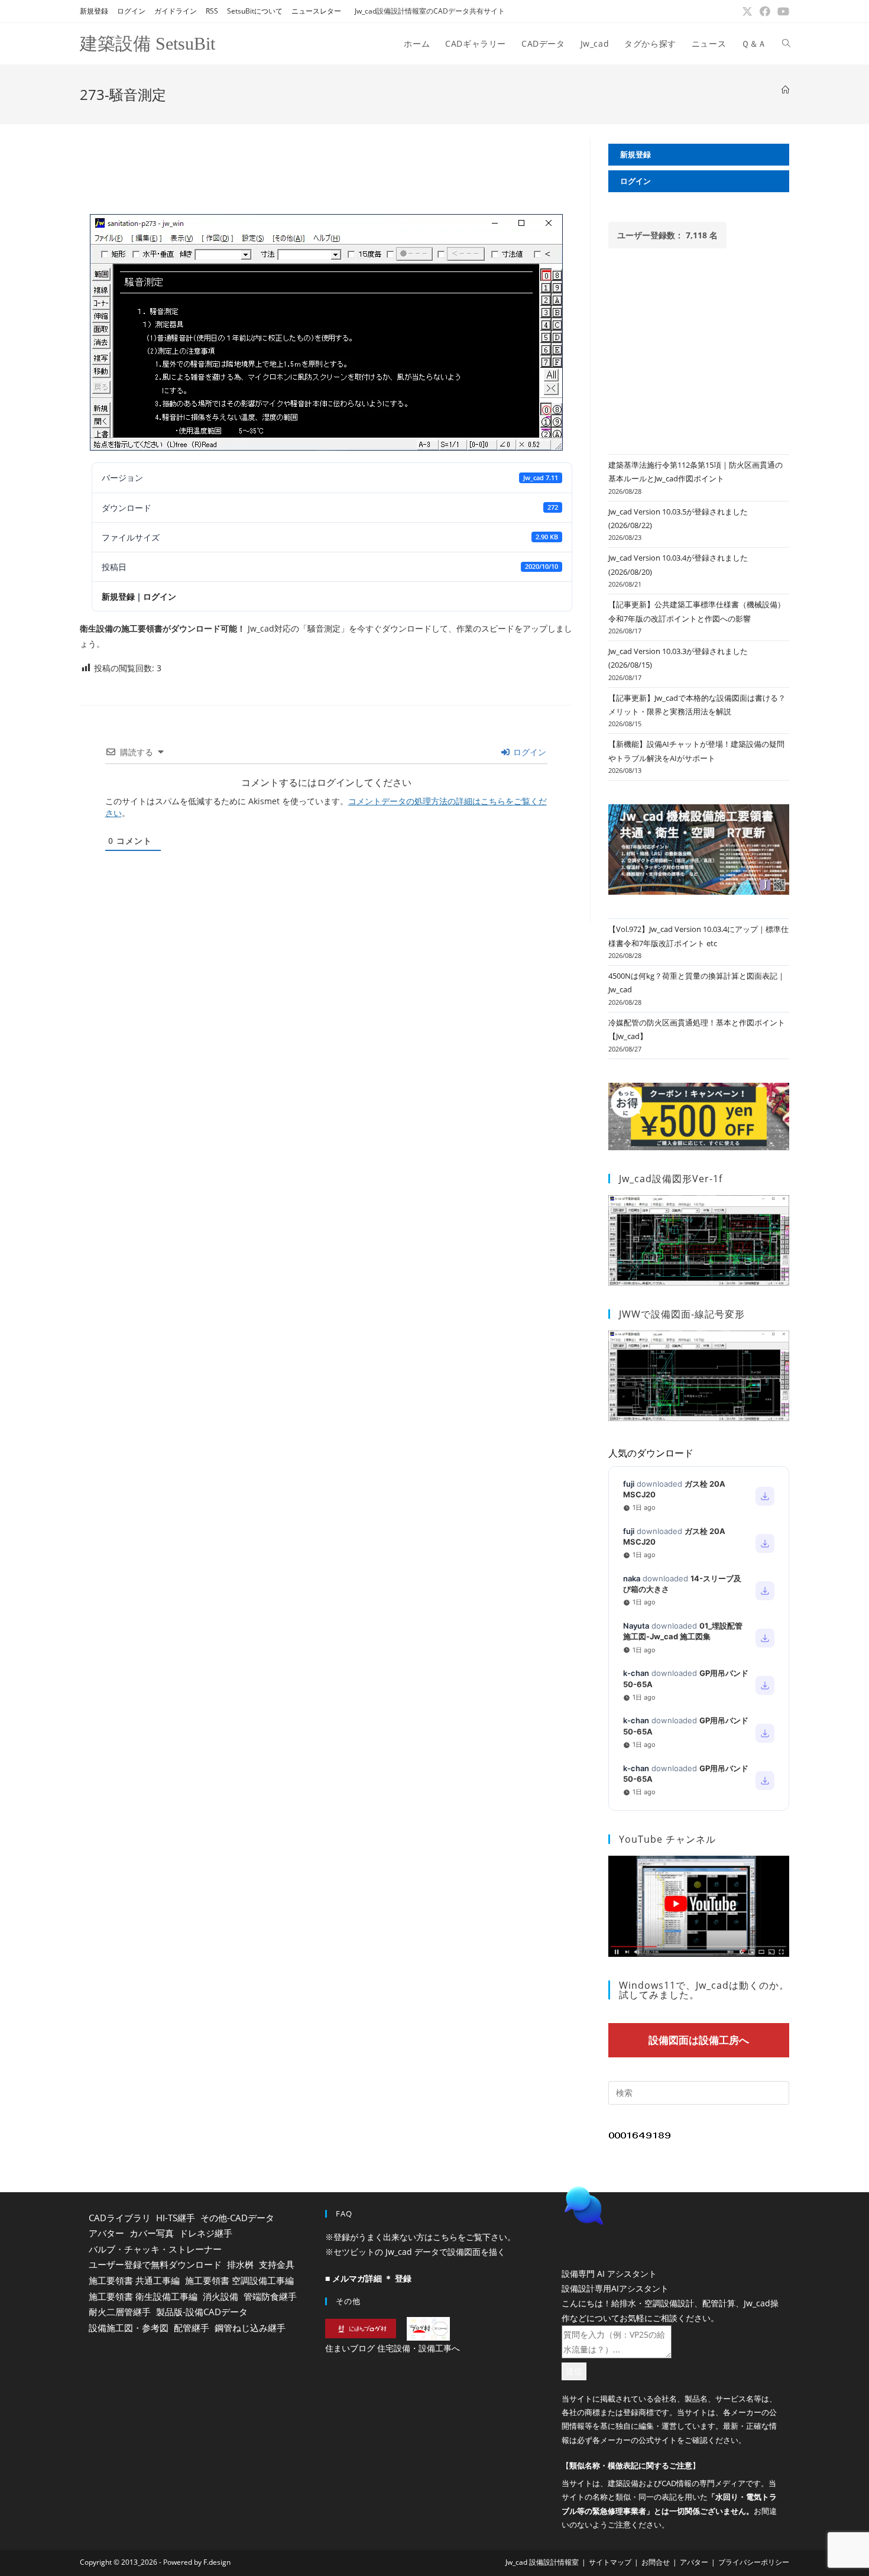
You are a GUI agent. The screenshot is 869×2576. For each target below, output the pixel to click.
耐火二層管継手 (120, 2312)
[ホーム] (785, 90)
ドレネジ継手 (206, 2233)
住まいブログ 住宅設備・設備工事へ (393, 2348)
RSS (212, 11)
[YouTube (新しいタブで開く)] (782, 11)
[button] (671, 2235)
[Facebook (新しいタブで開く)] (765, 11)
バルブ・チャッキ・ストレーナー (155, 2249)
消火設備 (221, 2296)
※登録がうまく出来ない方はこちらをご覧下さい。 (420, 2237)
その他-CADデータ (237, 2218)
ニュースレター (316, 11)
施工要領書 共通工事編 (134, 2280)
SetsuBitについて (255, 11)
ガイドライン (176, 11)
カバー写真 (152, 2233)
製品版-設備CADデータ (202, 2312)
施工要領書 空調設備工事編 (239, 2280)
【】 (631, 2496)
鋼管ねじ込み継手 (250, 2328)
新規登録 (94, 11)
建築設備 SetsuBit (147, 43)
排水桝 (240, 2264)
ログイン (131, 11)
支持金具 (277, 2264)
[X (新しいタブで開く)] (747, 11)
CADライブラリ (120, 2218)
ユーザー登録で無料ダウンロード (155, 2264)
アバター (106, 2233)
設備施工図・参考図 (129, 2328)
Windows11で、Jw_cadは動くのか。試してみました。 (704, 1990)
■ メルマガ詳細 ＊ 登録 (368, 2278)
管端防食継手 (270, 2296)
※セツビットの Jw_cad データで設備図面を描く (415, 2252)
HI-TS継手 (176, 2218)
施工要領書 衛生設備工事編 (143, 2296)
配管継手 (192, 2328)
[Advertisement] (326, 166)
